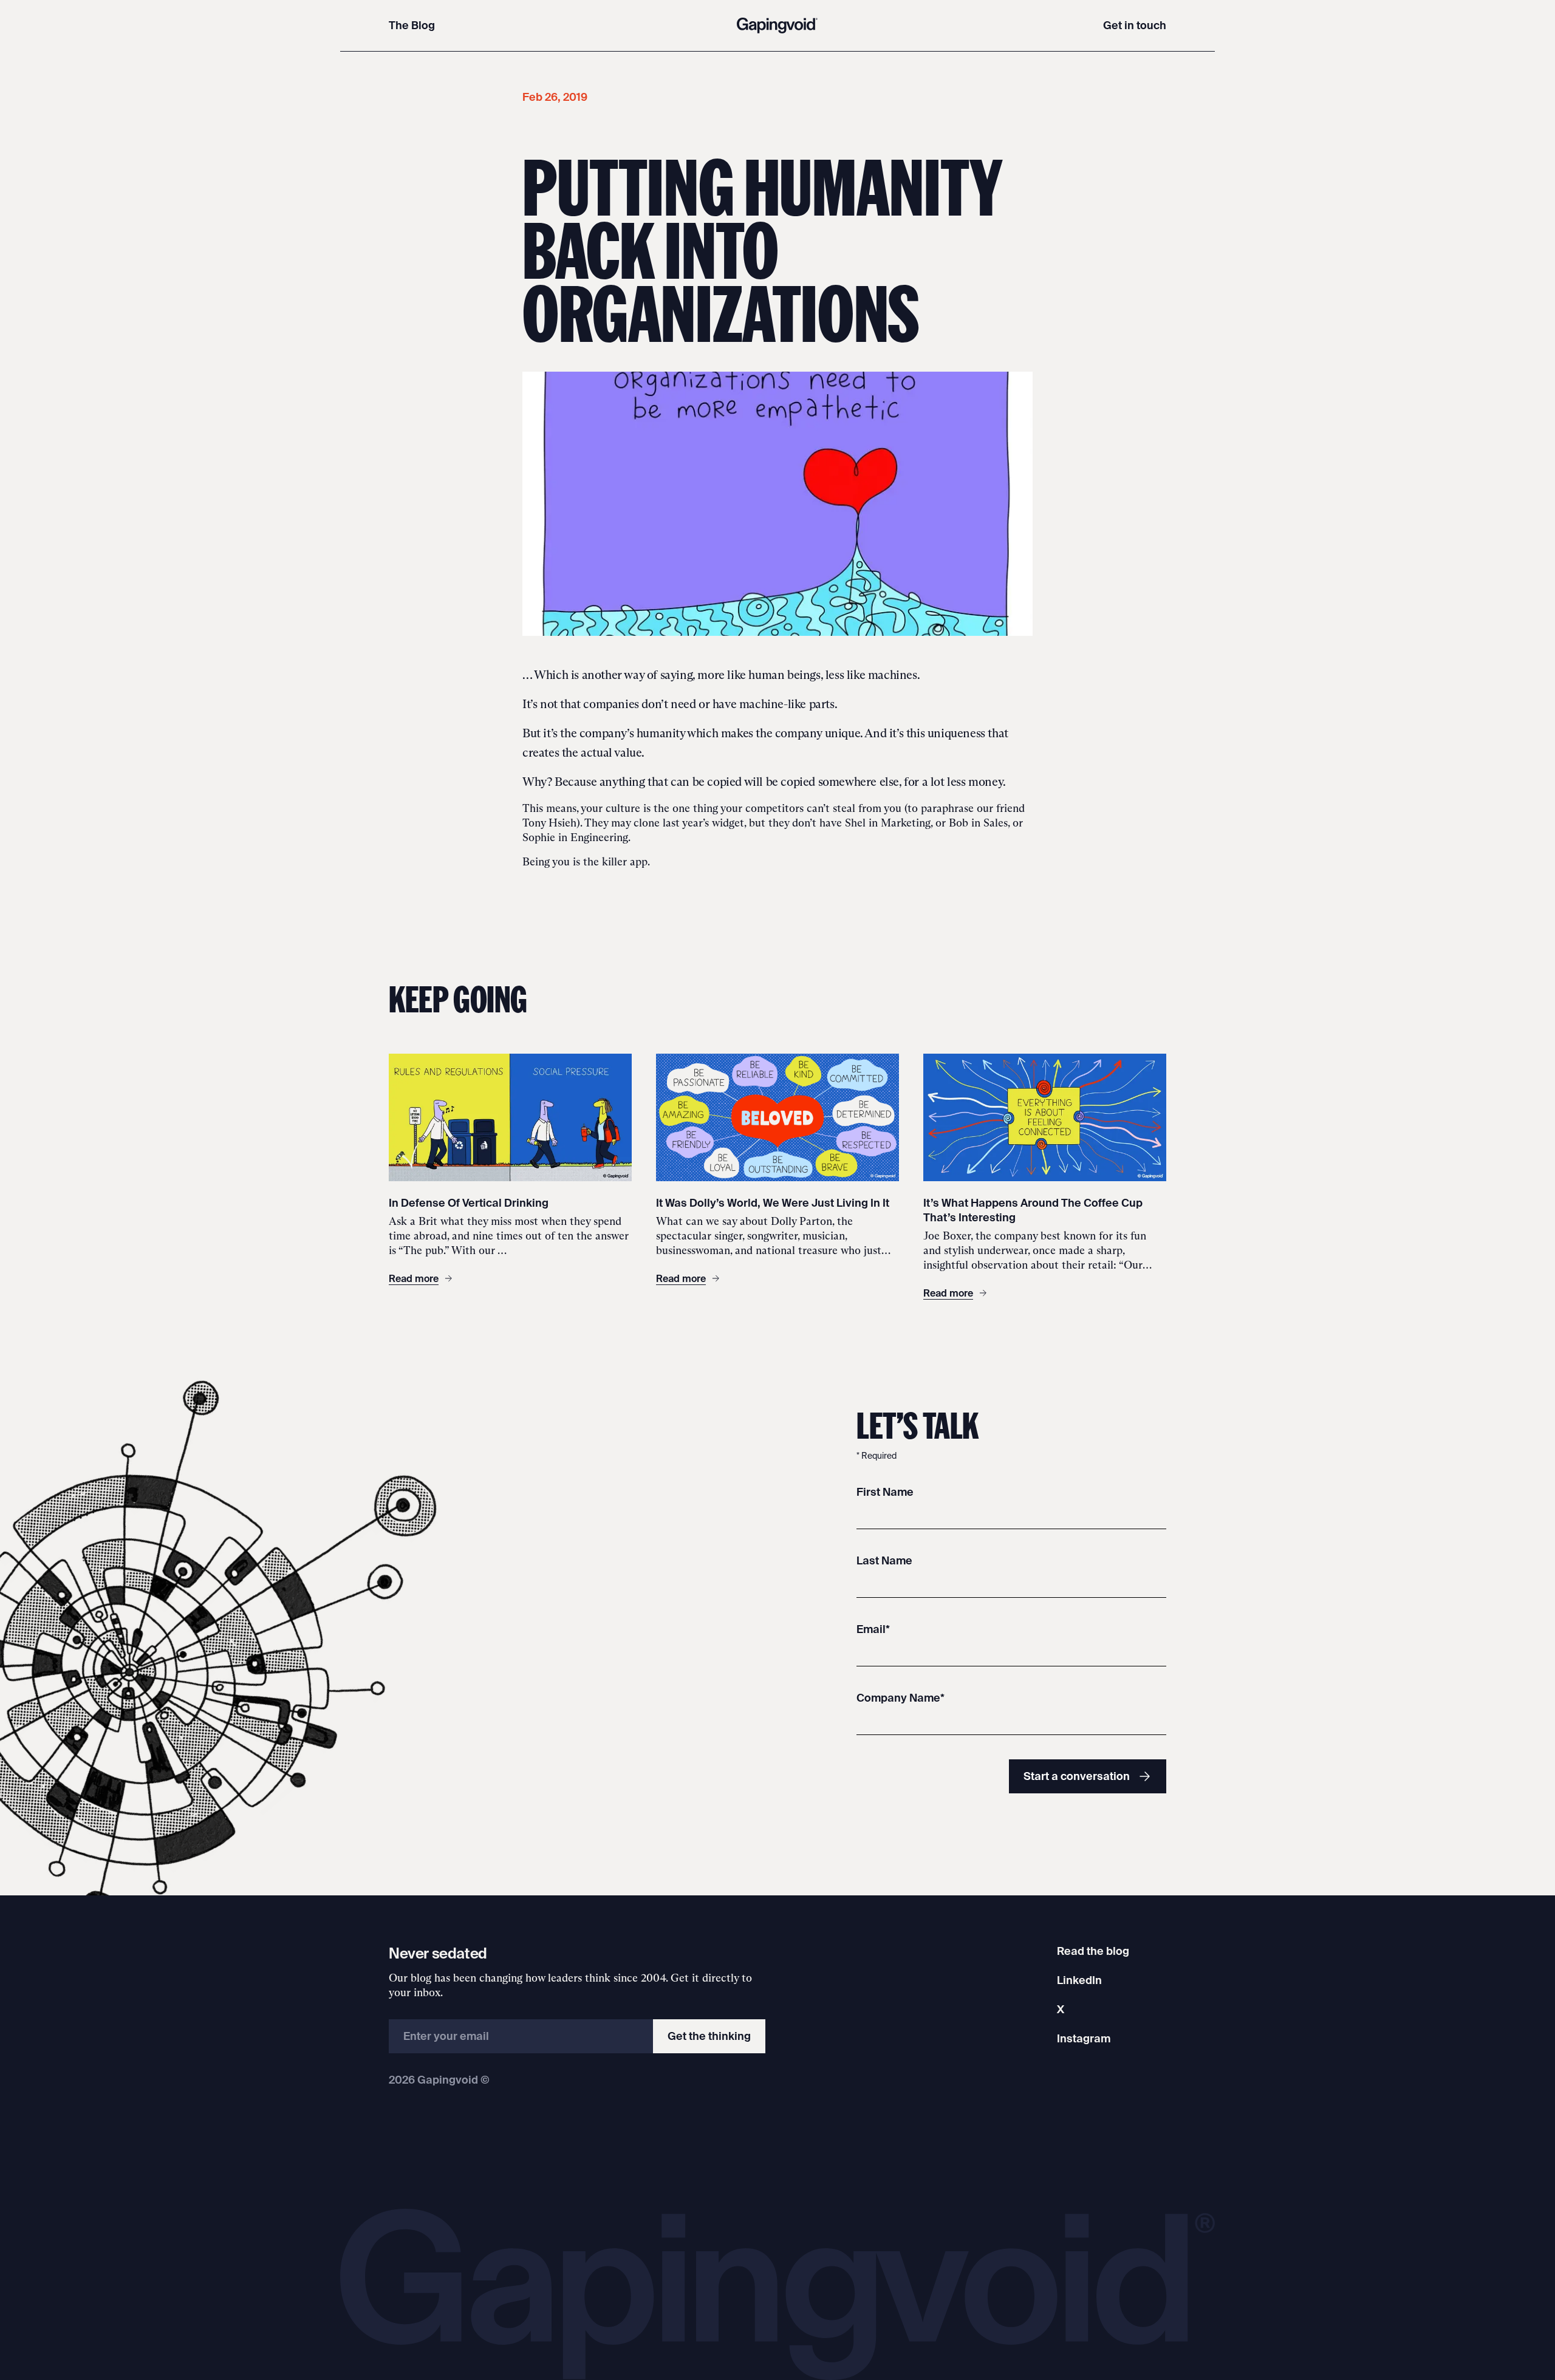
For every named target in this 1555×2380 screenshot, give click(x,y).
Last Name (884, 1560)
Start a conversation (1077, 1776)
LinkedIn (1079, 1980)
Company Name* (901, 1698)
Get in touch (1135, 25)
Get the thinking (709, 2036)
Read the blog (1093, 1951)
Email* (873, 1629)
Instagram (1084, 2038)
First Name (885, 1492)
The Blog (412, 25)
